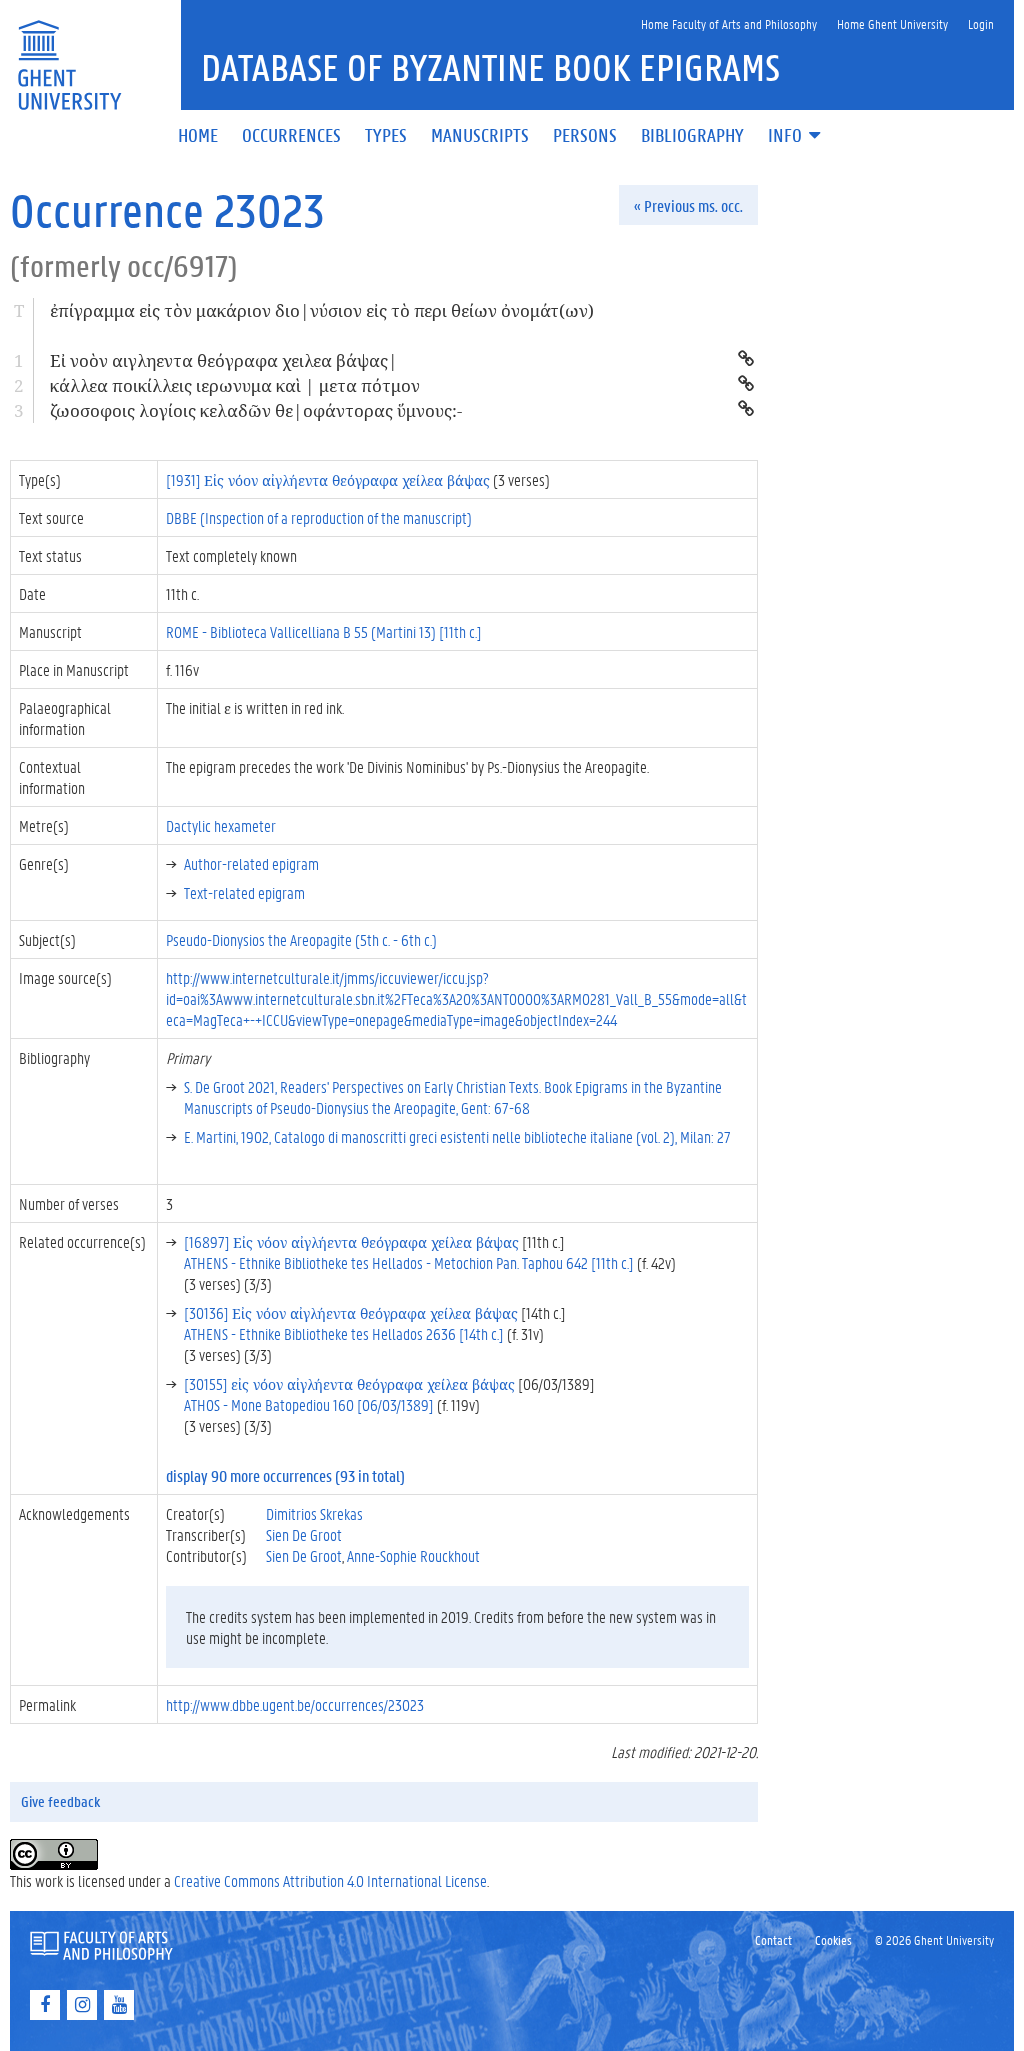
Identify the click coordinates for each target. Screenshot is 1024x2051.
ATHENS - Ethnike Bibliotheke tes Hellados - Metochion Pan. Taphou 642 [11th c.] (409, 1262)
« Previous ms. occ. (688, 205)
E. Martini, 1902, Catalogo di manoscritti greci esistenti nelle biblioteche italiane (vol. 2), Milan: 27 (457, 1136)
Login (981, 23)
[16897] (351, 1241)
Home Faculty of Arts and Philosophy (729, 23)
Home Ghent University (892, 23)
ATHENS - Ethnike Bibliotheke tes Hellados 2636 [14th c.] (344, 1333)
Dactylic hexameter (221, 825)
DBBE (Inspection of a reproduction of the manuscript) (319, 517)
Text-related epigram (244, 892)
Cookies (833, 1939)
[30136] (351, 1312)
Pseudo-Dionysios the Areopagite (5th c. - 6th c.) (301, 939)
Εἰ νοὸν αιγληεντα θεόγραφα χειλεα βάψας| (224, 360)
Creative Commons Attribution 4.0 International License (330, 1880)
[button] (796, 136)
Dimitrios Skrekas (314, 1513)
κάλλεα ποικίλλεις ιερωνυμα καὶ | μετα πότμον (235, 385)
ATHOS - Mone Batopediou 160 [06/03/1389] (309, 1404)
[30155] (349, 1383)
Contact (773, 1939)
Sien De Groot (304, 1534)
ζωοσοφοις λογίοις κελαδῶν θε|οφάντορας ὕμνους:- (256, 410)
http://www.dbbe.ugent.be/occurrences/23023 (295, 1704)
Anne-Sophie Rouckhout (413, 1555)
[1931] (328, 479)
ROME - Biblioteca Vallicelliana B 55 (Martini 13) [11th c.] (324, 631)
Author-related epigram (251, 863)
